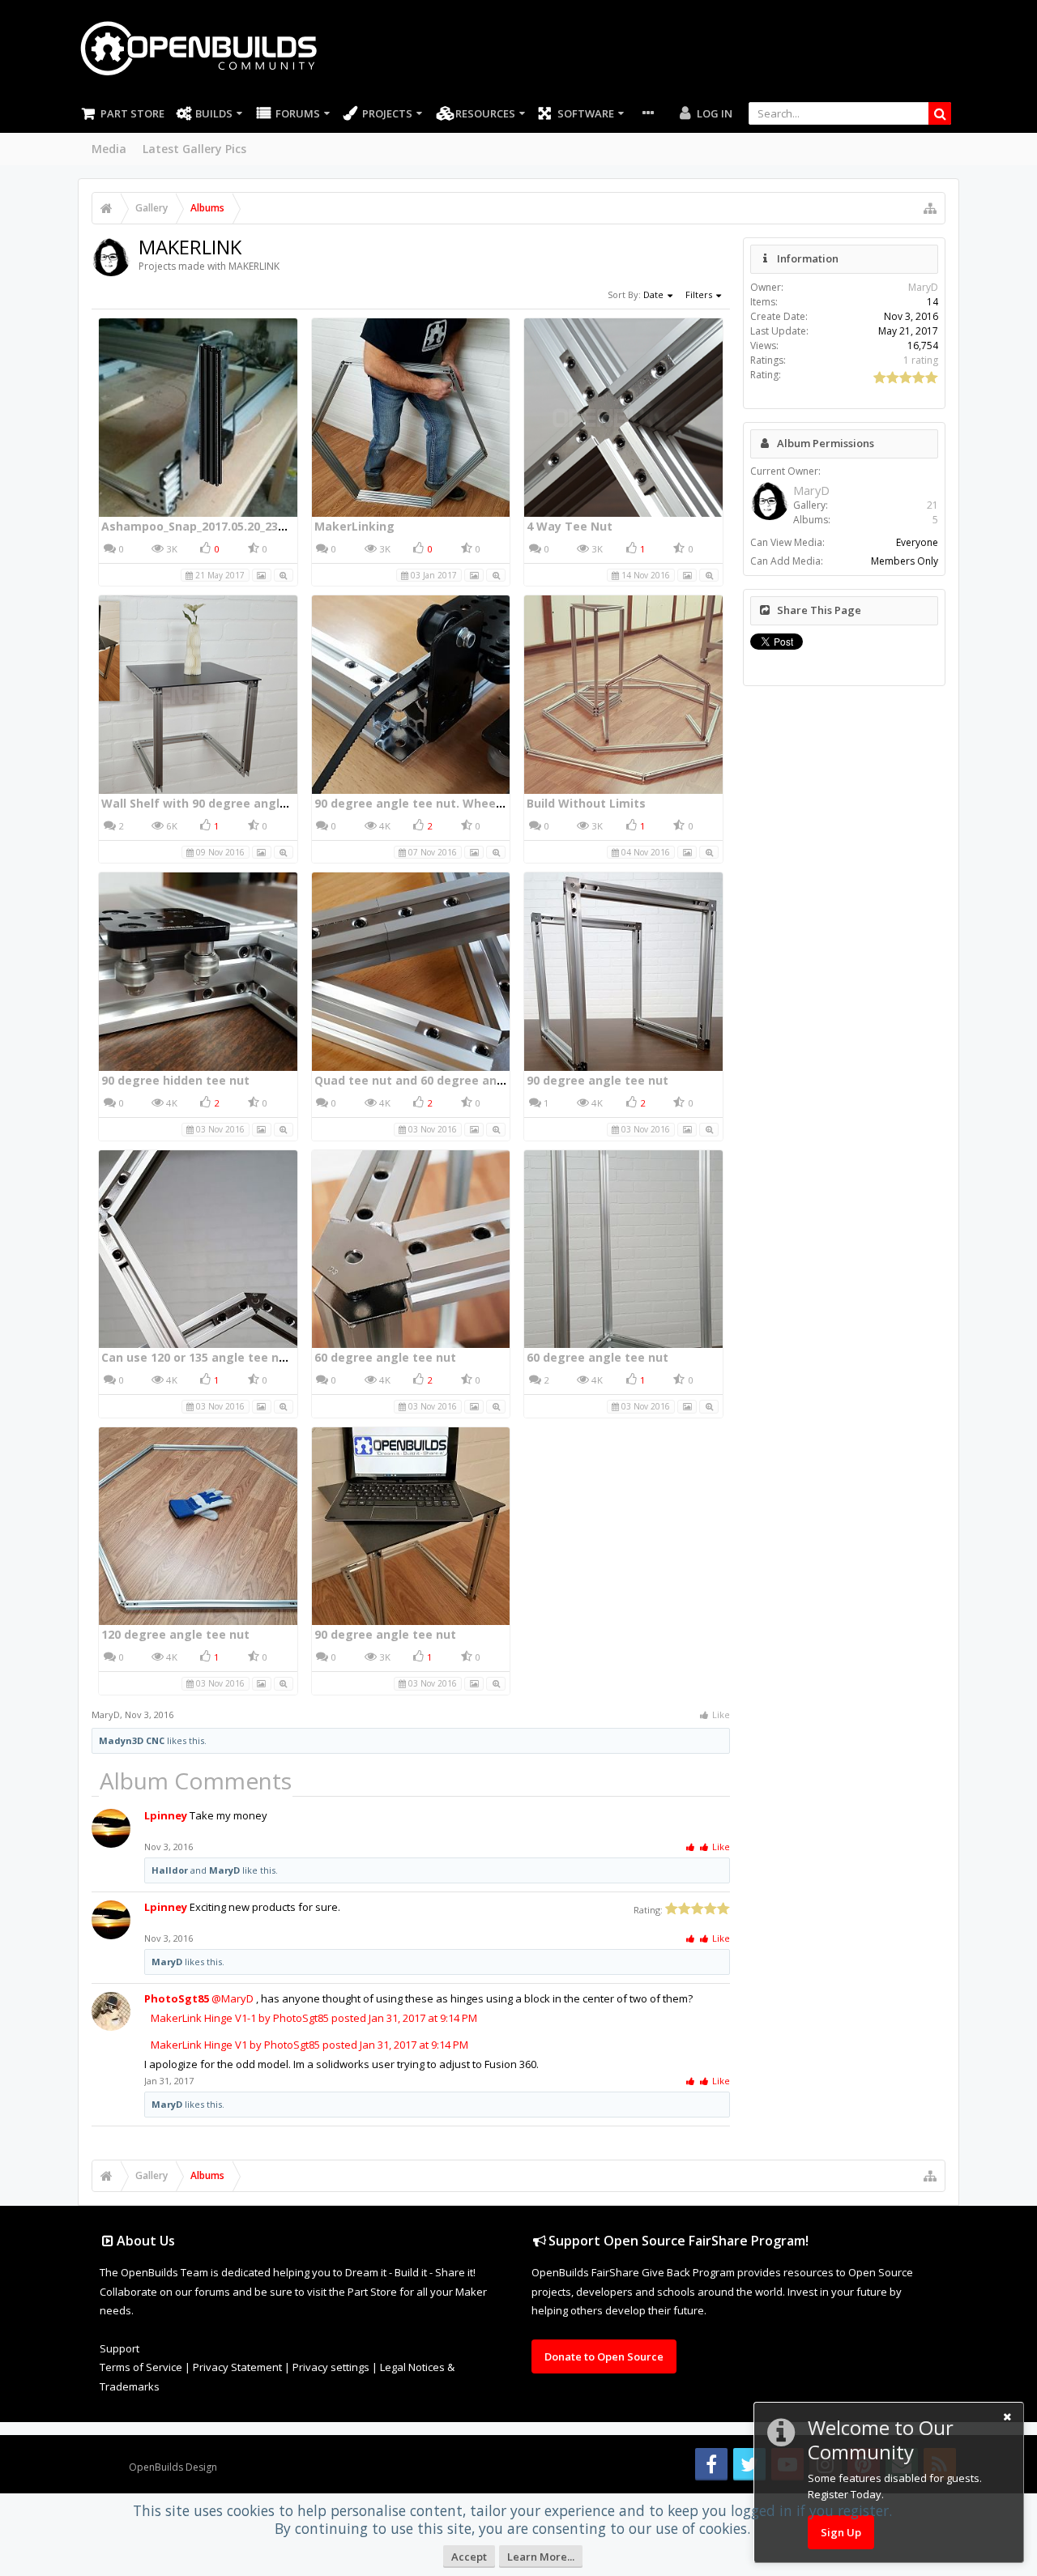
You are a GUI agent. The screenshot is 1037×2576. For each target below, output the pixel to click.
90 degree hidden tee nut (175, 1080)
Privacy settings (331, 2367)
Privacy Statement (237, 2367)
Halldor (170, 1870)
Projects (387, 113)
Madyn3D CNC (132, 1740)
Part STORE (132, 113)
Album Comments (196, 1781)
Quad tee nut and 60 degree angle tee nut (438, 1080)
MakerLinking (354, 526)
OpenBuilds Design (173, 2467)
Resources (485, 113)
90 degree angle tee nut (597, 1080)
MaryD (106, 1714)
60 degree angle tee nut (385, 1357)
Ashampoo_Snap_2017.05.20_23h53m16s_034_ (230, 526)
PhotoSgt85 (177, 1998)
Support (119, 2348)
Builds (214, 113)
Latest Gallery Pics (194, 149)
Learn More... (541, 2557)
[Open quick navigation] (930, 208)
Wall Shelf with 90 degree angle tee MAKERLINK (240, 803)
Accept (469, 2557)
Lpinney (166, 1815)
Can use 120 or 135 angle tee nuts (200, 1357)
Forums (298, 113)
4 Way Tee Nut (570, 526)
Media (109, 149)
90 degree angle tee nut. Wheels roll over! (437, 803)
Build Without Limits (586, 803)
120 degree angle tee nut (175, 1634)
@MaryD (233, 1998)
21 (932, 505)
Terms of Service (141, 2367)
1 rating (921, 360)
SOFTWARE (586, 113)
